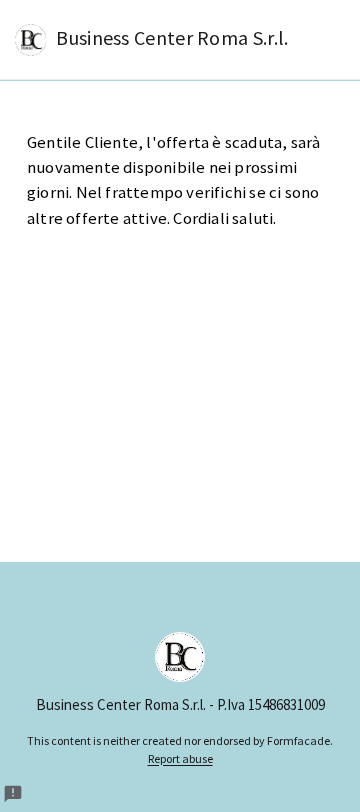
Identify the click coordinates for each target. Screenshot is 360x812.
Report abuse (180, 758)
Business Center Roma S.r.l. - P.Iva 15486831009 (180, 704)
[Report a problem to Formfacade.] (13, 794)
